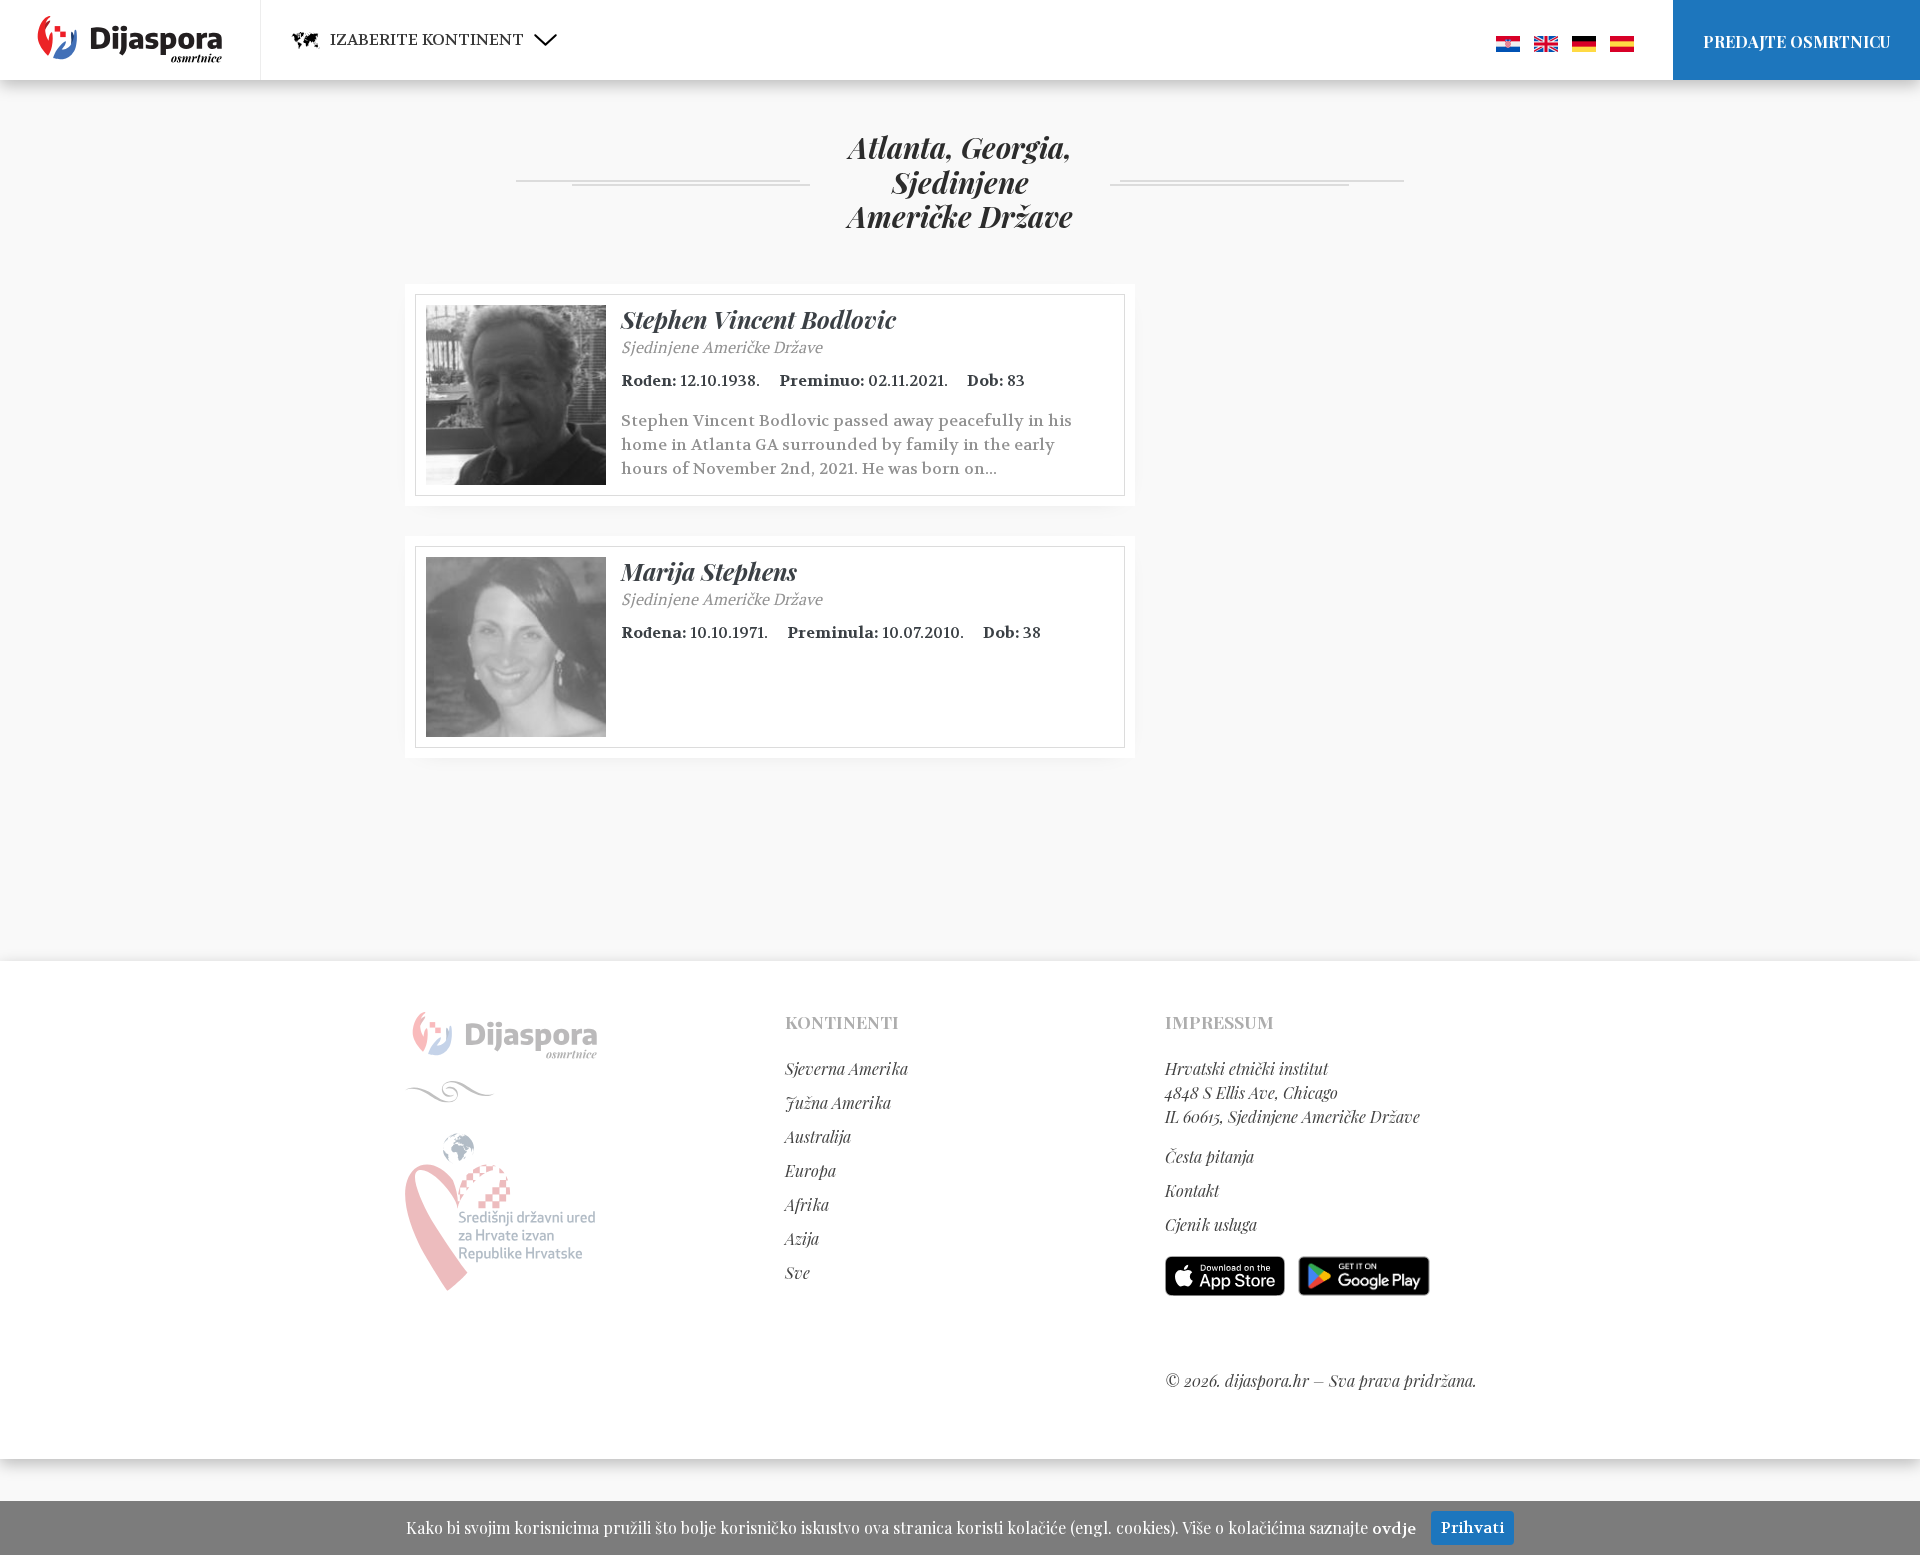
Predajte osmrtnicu (1796, 41)
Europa (810, 1170)
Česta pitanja (1209, 1156)
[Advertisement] (1315, 584)
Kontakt (1192, 1190)
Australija (818, 1136)
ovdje (1394, 1528)
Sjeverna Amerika (846, 1068)
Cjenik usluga (1211, 1224)
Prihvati (1472, 1527)
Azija (802, 1238)
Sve (797, 1272)
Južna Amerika (838, 1102)
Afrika (807, 1204)
